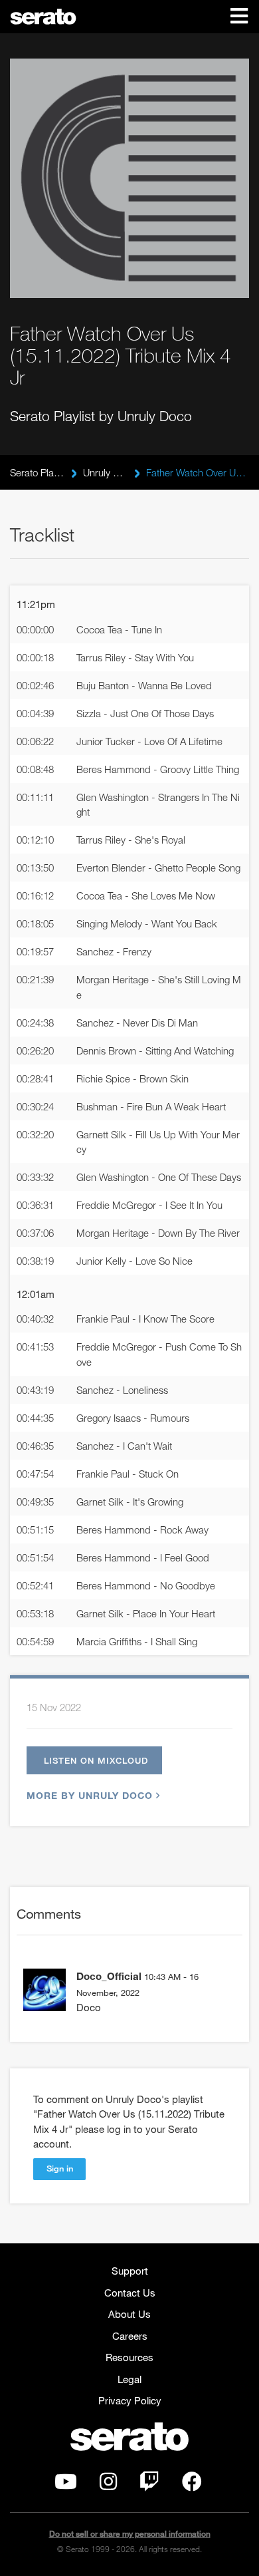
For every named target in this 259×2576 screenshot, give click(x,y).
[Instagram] (108, 2485)
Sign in (60, 2168)
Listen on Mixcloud (96, 1760)
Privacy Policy (130, 2400)
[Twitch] (149, 2485)
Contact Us (130, 2293)
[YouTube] (66, 2485)
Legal (129, 2379)
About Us (129, 2314)
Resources (129, 2357)
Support (130, 2271)
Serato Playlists (37, 472)
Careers (130, 2336)
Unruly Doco (105, 472)
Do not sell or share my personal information (130, 2534)
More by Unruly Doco (90, 1795)
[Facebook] (192, 2485)
